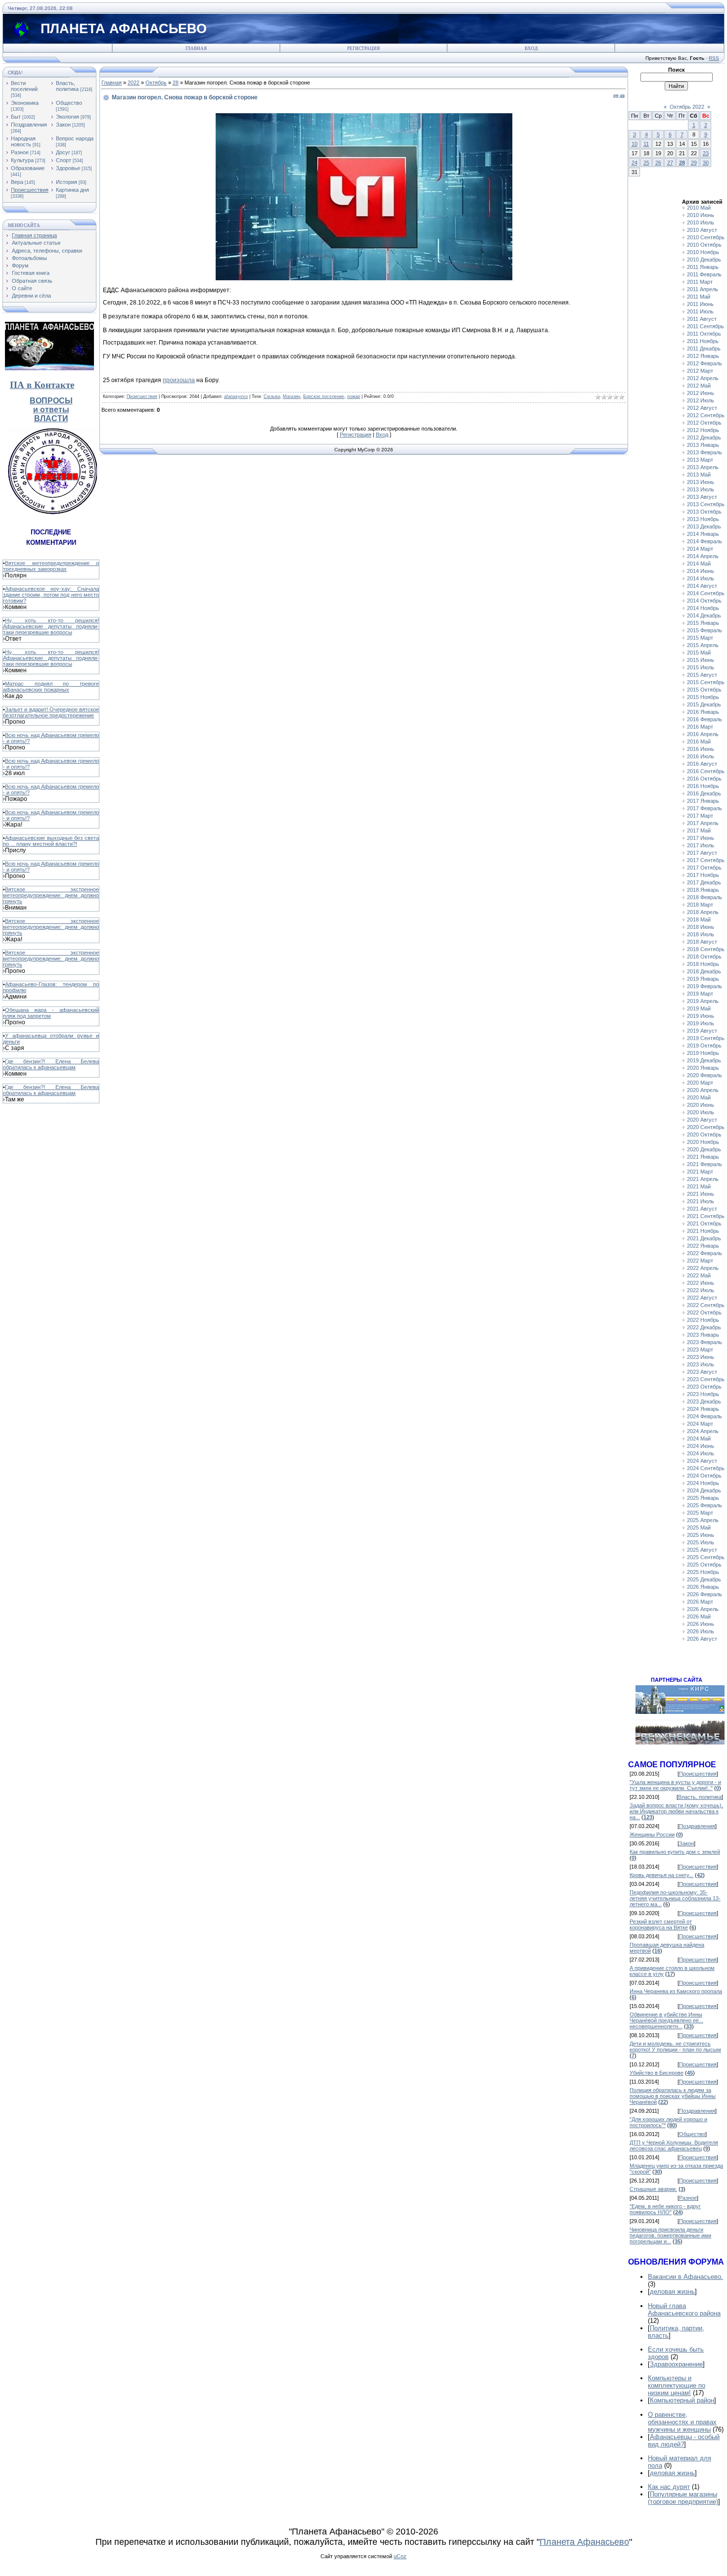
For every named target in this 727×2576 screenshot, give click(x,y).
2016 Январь (703, 712)
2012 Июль (701, 400)
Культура (22, 160)
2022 (134, 83)
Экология (68, 117)
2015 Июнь (701, 660)
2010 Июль (701, 222)
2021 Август (702, 1209)
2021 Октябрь (704, 1223)
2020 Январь (703, 1068)
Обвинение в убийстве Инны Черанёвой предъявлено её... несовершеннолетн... (666, 2020)
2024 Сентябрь (706, 1468)
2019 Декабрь (704, 1060)
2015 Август (702, 675)
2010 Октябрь (704, 245)
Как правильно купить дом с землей (675, 1852)
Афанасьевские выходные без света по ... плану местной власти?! (51, 841)
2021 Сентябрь (706, 1216)
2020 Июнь (701, 1105)
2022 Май (699, 1275)
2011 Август (702, 319)
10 (635, 144)
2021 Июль (701, 1201)
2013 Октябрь (704, 512)
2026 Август (702, 1639)
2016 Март (700, 727)
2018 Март (700, 905)
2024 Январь (703, 1409)
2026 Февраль (704, 1594)
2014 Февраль (704, 541)
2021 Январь (703, 1157)
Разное (20, 152)
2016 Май (699, 742)
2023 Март (700, 1350)
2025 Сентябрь (706, 1557)
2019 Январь (703, 979)
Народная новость (23, 141)
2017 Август (702, 853)
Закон (63, 125)
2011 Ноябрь (703, 341)
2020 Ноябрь (703, 1142)
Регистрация (363, 48)
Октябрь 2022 (687, 107)
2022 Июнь (701, 1283)
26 (658, 163)
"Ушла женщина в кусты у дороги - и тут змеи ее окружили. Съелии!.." (675, 1785)
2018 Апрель (703, 912)
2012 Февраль (704, 363)
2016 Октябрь (704, 779)
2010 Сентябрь (706, 237)
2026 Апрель (703, 1609)
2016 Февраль (704, 719)
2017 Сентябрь (706, 860)
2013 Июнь (701, 482)
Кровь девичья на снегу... (661, 1875)
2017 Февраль (704, 808)
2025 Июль (701, 1542)
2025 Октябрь (704, 1565)
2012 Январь (703, 356)
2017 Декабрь (704, 882)
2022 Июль (701, 1290)
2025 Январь (703, 1498)
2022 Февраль (704, 1253)
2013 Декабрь (704, 526)
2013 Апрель (703, 467)
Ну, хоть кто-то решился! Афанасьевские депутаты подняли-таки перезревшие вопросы (51, 626)
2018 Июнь (701, 927)
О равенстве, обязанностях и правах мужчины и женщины (682, 2422)
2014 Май (699, 564)
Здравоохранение (676, 2364)
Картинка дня (72, 190)
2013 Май (699, 475)
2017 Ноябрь (703, 875)
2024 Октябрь (704, 1476)
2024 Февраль (704, 1416)
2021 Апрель (703, 1179)
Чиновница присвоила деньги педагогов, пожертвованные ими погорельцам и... (670, 2235)
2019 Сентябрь (706, 1038)
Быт (16, 117)
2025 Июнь (701, 1535)
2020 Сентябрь (706, 1127)
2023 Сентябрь (706, 1379)
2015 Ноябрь (703, 697)
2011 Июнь (700, 304)
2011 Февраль (704, 274)
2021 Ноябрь (703, 1231)
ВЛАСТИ (51, 418)
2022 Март (700, 1261)
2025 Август (702, 1550)
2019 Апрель (703, 1001)
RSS (714, 58)
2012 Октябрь (704, 423)
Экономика (25, 103)
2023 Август (702, 1372)
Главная (196, 48)
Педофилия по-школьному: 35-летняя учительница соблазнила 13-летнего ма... (675, 1898)
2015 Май (699, 653)
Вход (531, 48)
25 (646, 163)
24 (635, 163)
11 (646, 144)
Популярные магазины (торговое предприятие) (683, 2498)
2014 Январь (703, 534)
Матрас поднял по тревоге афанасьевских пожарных (51, 687)
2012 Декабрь (704, 437)
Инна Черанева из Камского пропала (676, 1991)
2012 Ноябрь (703, 430)
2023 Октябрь (704, 1387)
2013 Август (702, 497)
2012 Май (699, 386)
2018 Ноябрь (703, 964)
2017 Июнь (701, 838)
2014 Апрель (703, 556)
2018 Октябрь (704, 957)
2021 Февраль (704, 1164)
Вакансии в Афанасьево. (685, 2277)
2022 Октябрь (704, 1312)
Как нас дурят (669, 2487)
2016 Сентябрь (706, 771)
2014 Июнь (701, 571)
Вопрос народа (75, 138)
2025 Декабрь (704, 1579)
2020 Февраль (704, 1075)
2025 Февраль (704, 1505)
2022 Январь (703, 1246)
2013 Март (700, 460)
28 (176, 83)
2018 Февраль (704, 897)
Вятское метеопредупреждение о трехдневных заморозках (51, 566)
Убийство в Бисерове (657, 2073)
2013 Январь (703, 445)
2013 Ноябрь (703, 519)
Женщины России (652, 1834)
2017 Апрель (703, 823)
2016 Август (702, 764)
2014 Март (700, 549)
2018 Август (702, 942)
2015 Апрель (703, 645)
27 (670, 163)
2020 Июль (701, 1112)
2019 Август (702, 1031)
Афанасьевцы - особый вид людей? (684, 2441)
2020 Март (700, 1083)
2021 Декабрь (704, 1238)
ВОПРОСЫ (51, 401)
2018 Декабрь (704, 971)
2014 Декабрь (704, 615)
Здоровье (68, 168)
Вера (17, 182)
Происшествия (30, 190)
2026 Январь (703, 1587)
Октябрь (156, 83)
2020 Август (702, 1120)
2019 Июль (701, 1023)
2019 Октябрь (704, 1046)
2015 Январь (703, 623)
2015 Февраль (704, 630)
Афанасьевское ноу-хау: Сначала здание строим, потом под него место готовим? (51, 595)
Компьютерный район (682, 2400)
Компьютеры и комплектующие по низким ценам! (677, 2385)
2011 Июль (700, 311)
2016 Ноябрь (703, 786)
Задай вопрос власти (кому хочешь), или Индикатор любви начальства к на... (676, 1811)
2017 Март (700, 816)
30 (706, 163)
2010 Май (699, 208)
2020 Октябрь (704, 1135)
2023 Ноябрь (703, 1394)
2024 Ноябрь (703, 1483)
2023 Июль (701, 1364)
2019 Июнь (701, 1016)
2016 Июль (701, 756)
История (67, 182)
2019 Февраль (704, 986)
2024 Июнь (701, 1446)
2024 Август (702, 1461)
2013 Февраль (704, 452)
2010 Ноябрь (703, 252)
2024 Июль (701, 1453)
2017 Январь (703, 801)
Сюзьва (272, 396)
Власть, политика (67, 86)
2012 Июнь (701, 393)
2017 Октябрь (704, 868)
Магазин (292, 396)
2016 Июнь (701, 749)
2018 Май (699, 919)
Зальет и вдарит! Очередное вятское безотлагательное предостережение (51, 712)
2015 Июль (701, 667)
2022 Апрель (703, 1268)
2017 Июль (701, 845)
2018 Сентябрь (706, 949)
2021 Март (700, 1172)
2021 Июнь (701, 1194)
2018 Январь (703, 890)
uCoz (400, 2556)
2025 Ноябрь (703, 1572)
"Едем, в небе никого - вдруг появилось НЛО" (665, 2209)
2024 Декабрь (704, 1490)
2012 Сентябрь (706, 415)
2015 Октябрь (704, 690)
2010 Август (702, 230)
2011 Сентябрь (705, 326)
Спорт (64, 160)
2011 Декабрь (704, 349)
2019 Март (700, 994)
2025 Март (700, 1513)
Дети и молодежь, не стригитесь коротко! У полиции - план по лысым (675, 2047)
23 (706, 153)
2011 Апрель (703, 289)
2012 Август (702, 408)
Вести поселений (24, 86)
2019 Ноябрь (703, 1053)
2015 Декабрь (704, 704)
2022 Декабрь (704, 1327)
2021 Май (699, 1186)
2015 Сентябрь (706, 682)
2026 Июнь (701, 1624)
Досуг (63, 152)
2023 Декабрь (704, 1401)
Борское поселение (324, 396)
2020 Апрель (703, 1090)
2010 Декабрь (704, 260)
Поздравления (29, 125)
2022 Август (702, 1298)
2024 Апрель (703, 1431)
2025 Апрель (703, 1520)
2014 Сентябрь (706, 593)
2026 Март (700, 1602)
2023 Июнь (701, 1357)
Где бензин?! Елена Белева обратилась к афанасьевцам (51, 1064)
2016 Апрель (703, 734)
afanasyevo (236, 396)
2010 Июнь (701, 215)
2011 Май (699, 297)
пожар (354, 396)
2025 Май (699, 1528)
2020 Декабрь (704, 1149)
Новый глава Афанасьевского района (684, 2310)
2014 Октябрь (704, 601)
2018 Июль (701, 934)
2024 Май (699, 1439)
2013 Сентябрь (706, 504)
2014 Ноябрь (703, 608)
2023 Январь (703, 1335)
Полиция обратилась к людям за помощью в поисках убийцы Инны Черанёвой (673, 2096)
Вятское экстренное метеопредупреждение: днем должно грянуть (51, 895)
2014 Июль (701, 578)
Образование (28, 168)
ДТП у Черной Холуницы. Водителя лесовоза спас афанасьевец (674, 2145)
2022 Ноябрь (703, 1320)
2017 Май (699, 830)
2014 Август (702, 586)
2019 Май (699, 1008)
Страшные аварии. (653, 2189)
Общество (69, 103)
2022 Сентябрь (706, 1305)
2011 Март (700, 282)
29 (694, 163)
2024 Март (700, 1424)
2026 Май (699, 1616)
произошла (179, 380)
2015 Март (700, 638)
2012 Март (700, 371)
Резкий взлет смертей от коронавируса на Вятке (661, 1924)
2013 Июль (701, 489)
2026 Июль (701, 1631)
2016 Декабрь (704, 793)
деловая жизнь (672, 2292)
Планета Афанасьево (584, 2542)
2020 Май (699, 1097)
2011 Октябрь (704, 334)
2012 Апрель (703, 378)
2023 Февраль (704, 1342)
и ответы (51, 410)
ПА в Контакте (42, 385)
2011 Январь (703, 267)
